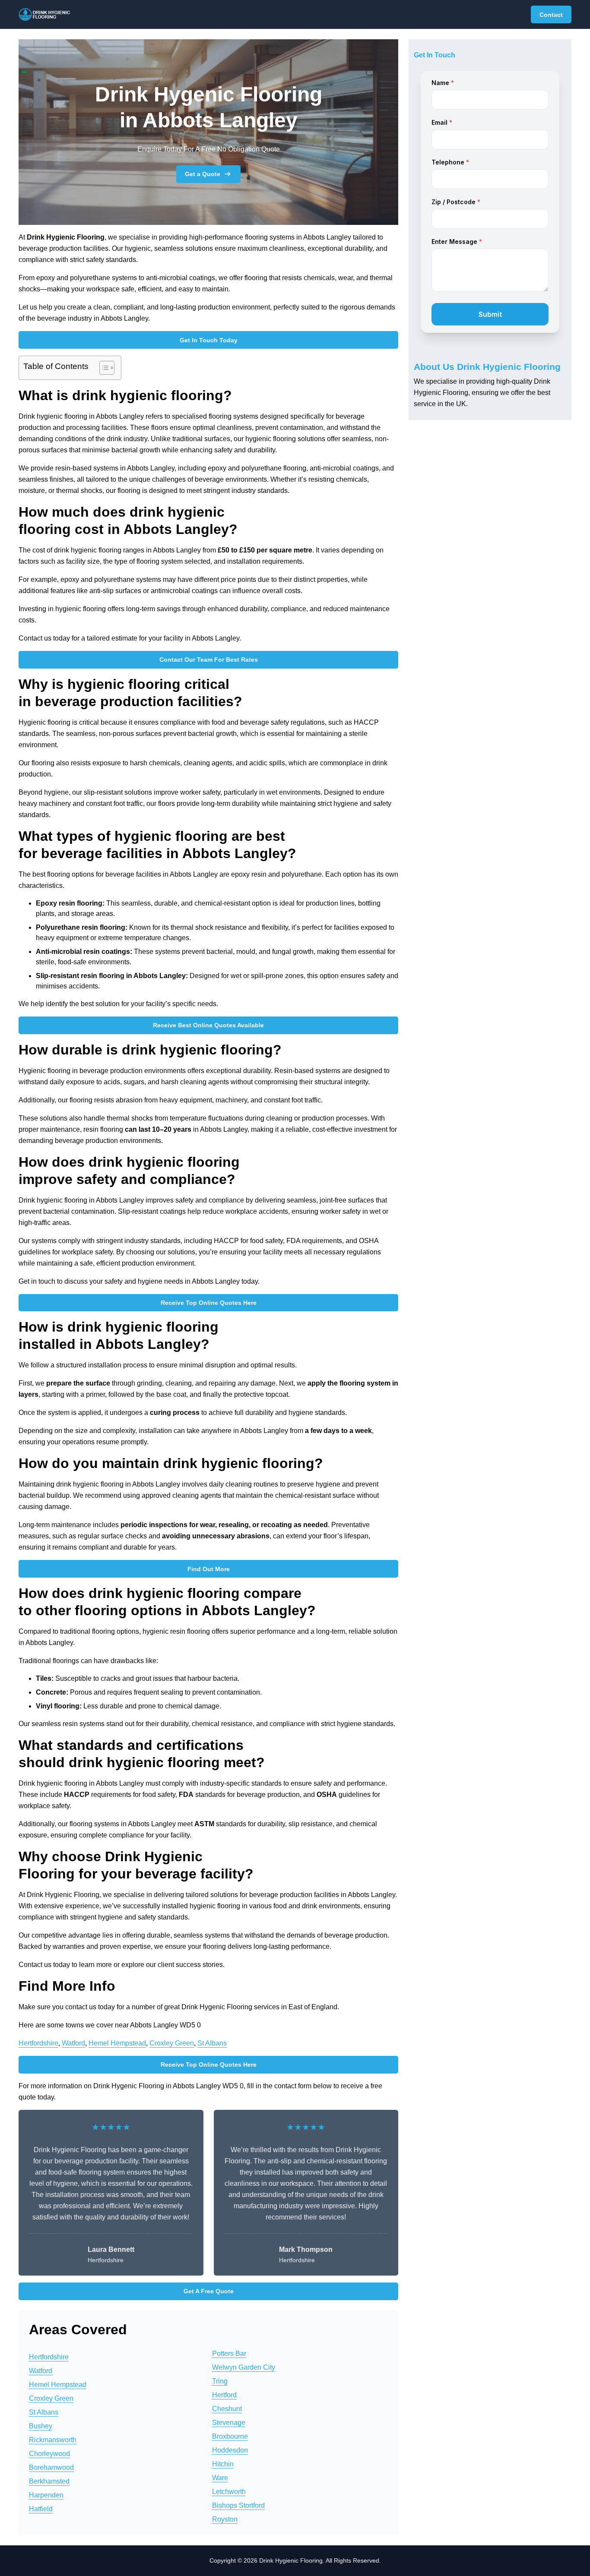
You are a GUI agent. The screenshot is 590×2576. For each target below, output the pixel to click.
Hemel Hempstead (117, 2043)
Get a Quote (203, 174)
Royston (225, 2519)
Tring (220, 2381)
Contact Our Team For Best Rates (209, 660)
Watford (73, 2043)
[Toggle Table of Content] (103, 368)
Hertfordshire (38, 2043)
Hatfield (41, 2509)
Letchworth (229, 2492)
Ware (220, 2478)
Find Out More (209, 1569)
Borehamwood (51, 2467)
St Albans (212, 2043)
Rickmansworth (53, 2440)
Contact (551, 15)
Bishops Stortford (238, 2505)
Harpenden (46, 2495)
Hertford (224, 2395)
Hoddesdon (230, 2450)
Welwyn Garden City (244, 2367)
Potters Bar (229, 2353)
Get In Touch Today (209, 340)
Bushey (41, 2426)
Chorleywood (49, 2454)
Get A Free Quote (209, 2291)
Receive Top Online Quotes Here (209, 1303)
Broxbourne (230, 2436)
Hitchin (223, 2464)
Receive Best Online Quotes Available (208, 1025)
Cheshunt (227, 2409)
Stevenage (229, 2423)
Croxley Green (172, 2043)
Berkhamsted (49, 2481)
